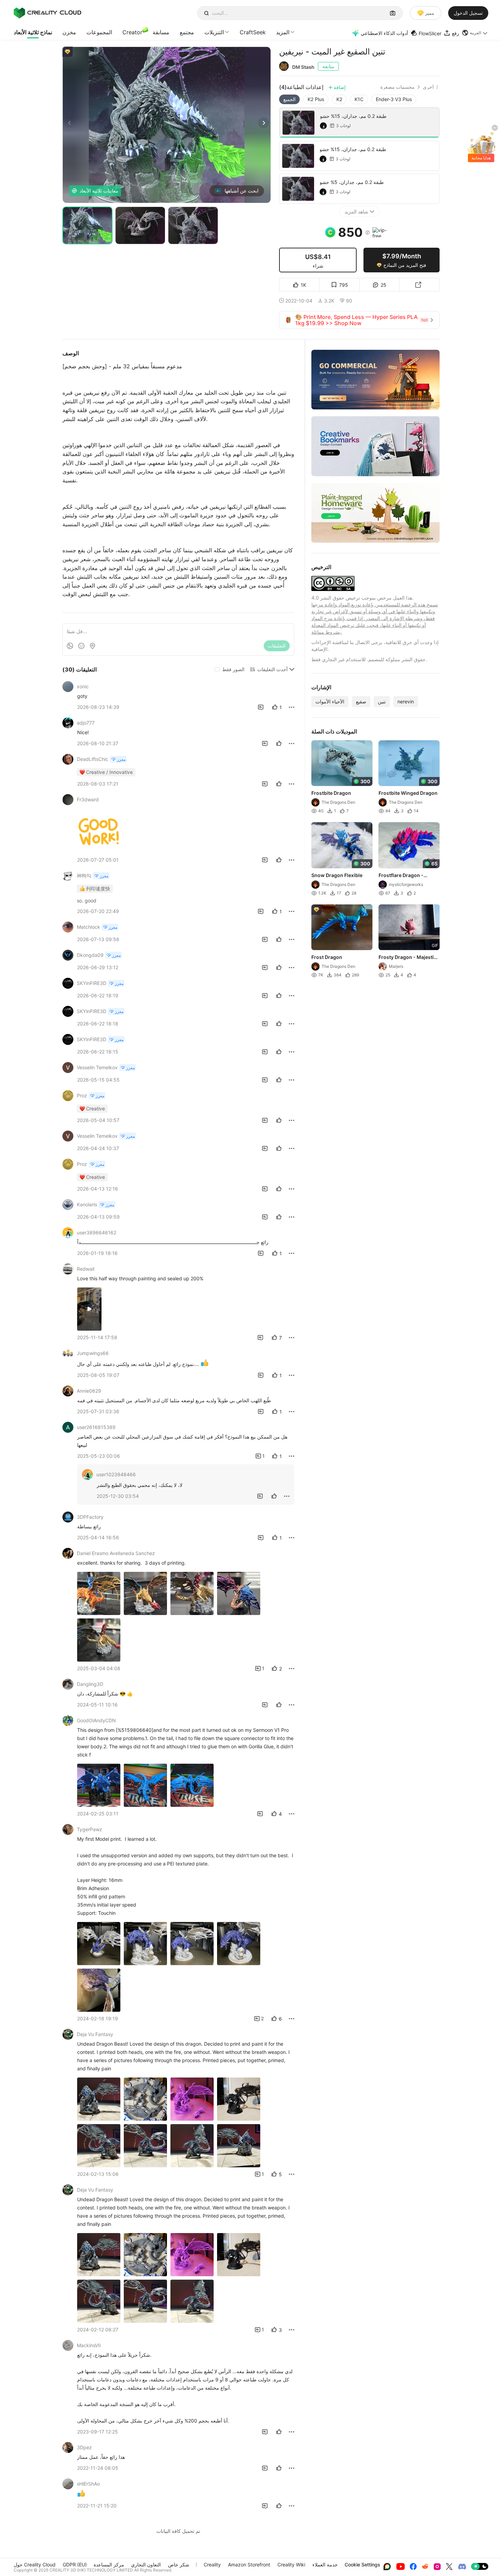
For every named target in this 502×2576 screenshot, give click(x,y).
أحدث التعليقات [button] (272, 669)
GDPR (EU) (75, 2565)
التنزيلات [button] (214, 32)
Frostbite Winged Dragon (408, 793)
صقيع (361, 701)
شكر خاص (179, 2565)
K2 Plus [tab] (316, 99)
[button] (475, 33)
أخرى (428, 87)
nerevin (406, 701)
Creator (132, 32)
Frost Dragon (327, 957)
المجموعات (99, 32)
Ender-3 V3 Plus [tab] (394, 99)
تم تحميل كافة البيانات (178, 2531)
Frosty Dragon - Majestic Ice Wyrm (408, 958)
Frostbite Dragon (331, 793)
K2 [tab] (339, 99)
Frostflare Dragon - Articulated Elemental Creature (404, 876)
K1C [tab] (359, 99)
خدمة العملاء (325, 2565)
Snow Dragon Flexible (337, 875)
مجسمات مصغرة (397, 87)
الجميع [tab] (289, 99)
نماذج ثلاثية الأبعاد (33, 32)
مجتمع (187, 32)
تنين (382, 701)
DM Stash (303, 67)
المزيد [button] (283, 32)
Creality (212, 2565)
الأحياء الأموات (330, 701)
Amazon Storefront (249, 2565)
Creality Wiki (291, 2565)
